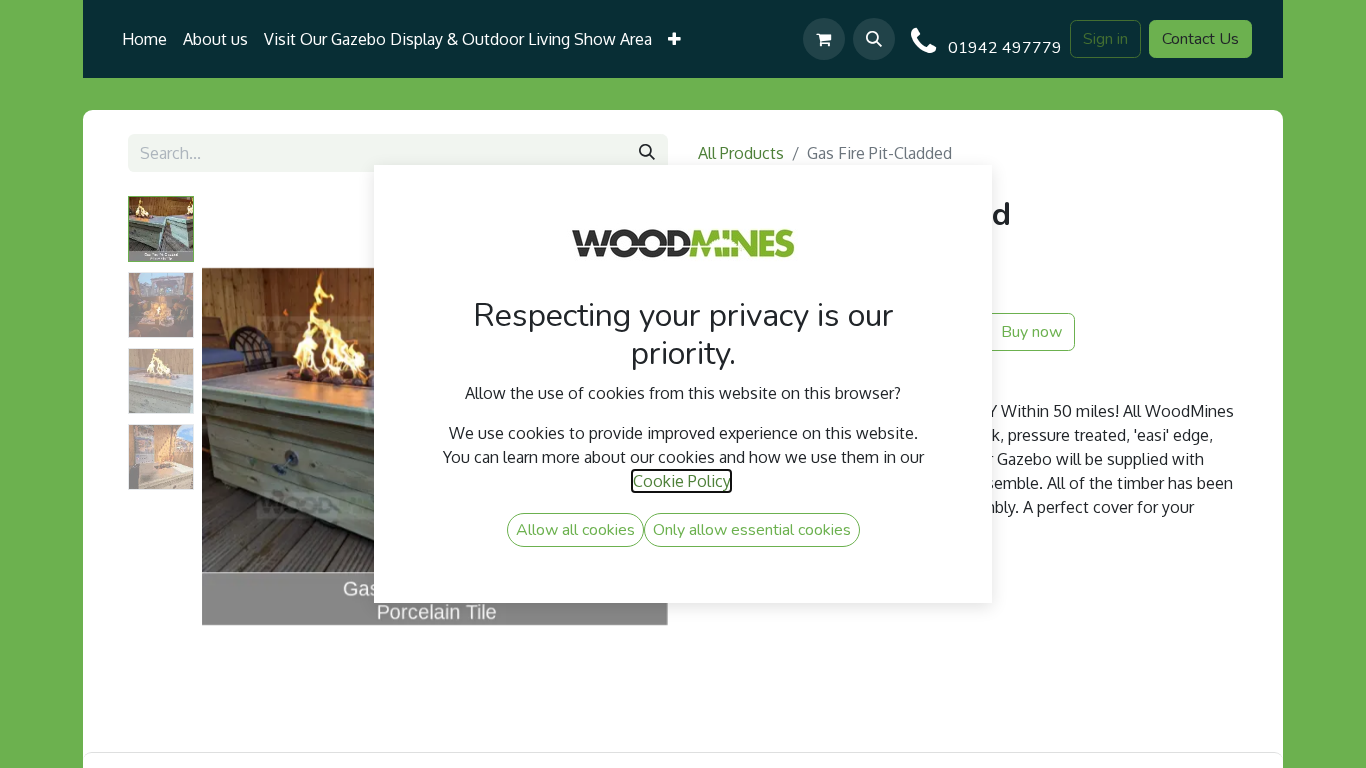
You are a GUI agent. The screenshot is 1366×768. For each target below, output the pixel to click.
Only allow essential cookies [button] (752, 530)
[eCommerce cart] (824, 39)
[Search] (647, 153)
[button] (874, 39)
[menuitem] (144, 39)
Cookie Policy (681, 481)
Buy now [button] (1029, 332)
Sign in (1105, 39)
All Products (741, 153)
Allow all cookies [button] (575, 530)
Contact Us (1200, 39)
